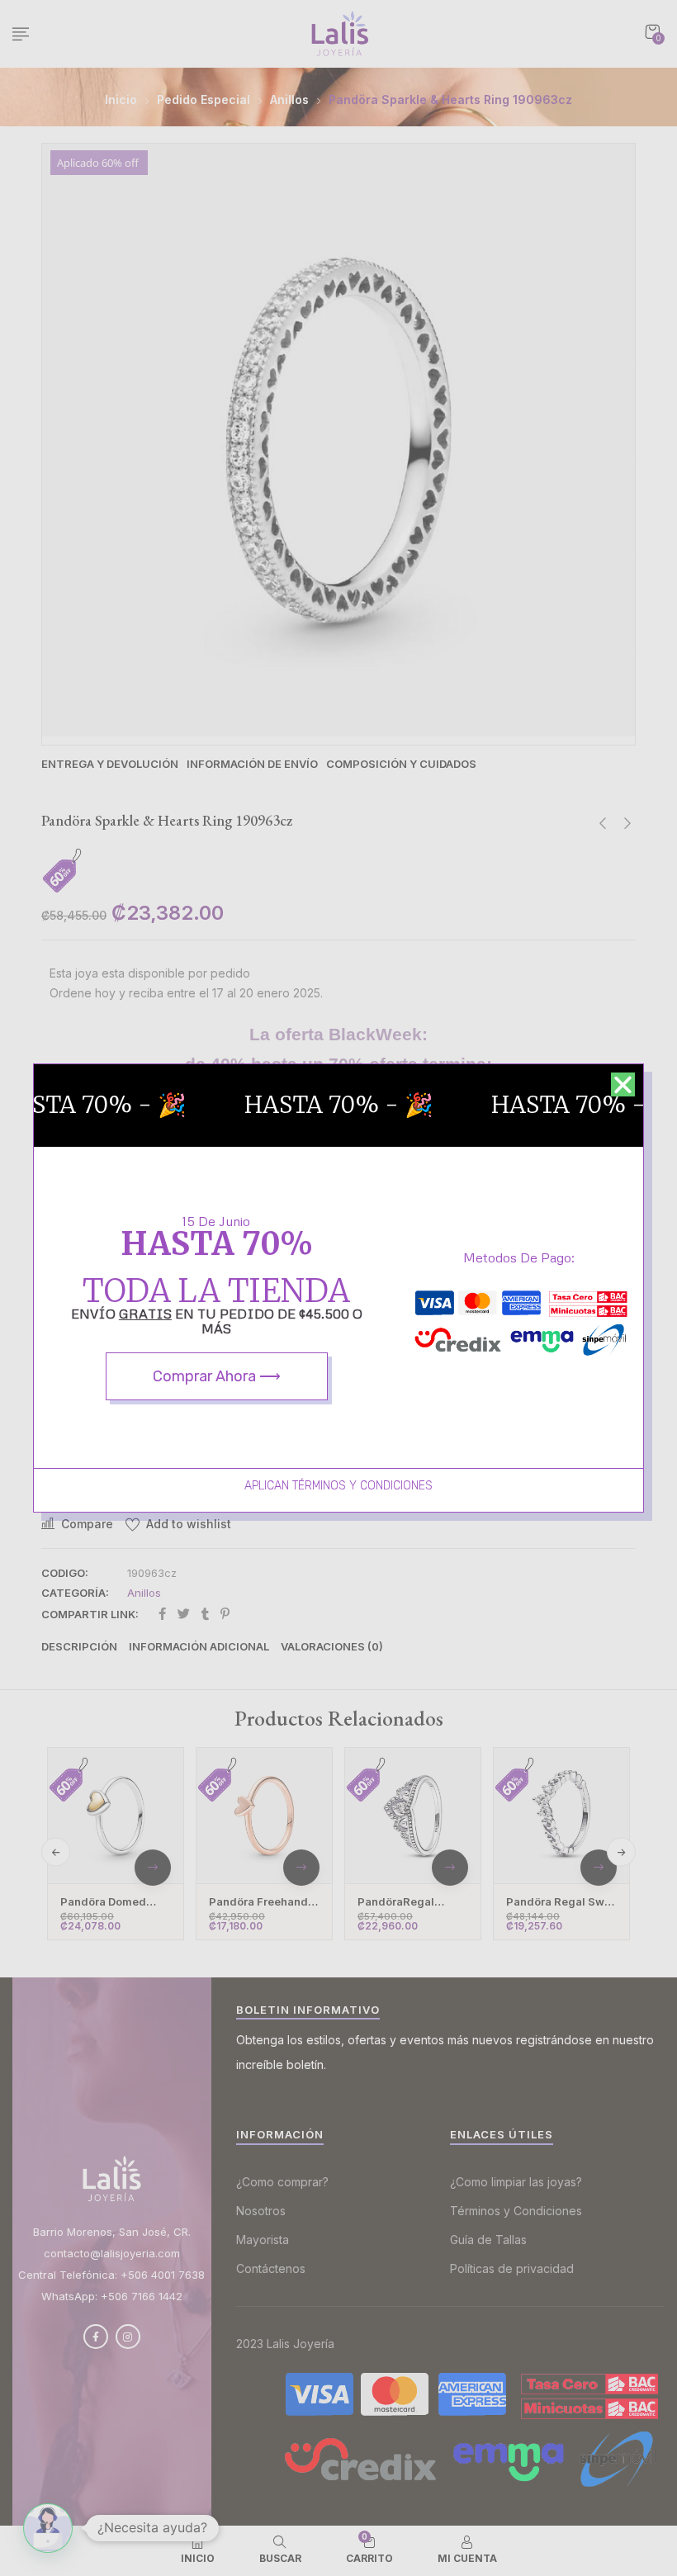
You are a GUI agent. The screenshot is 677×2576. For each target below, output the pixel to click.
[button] (623, 1084)
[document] (338, 1288)
